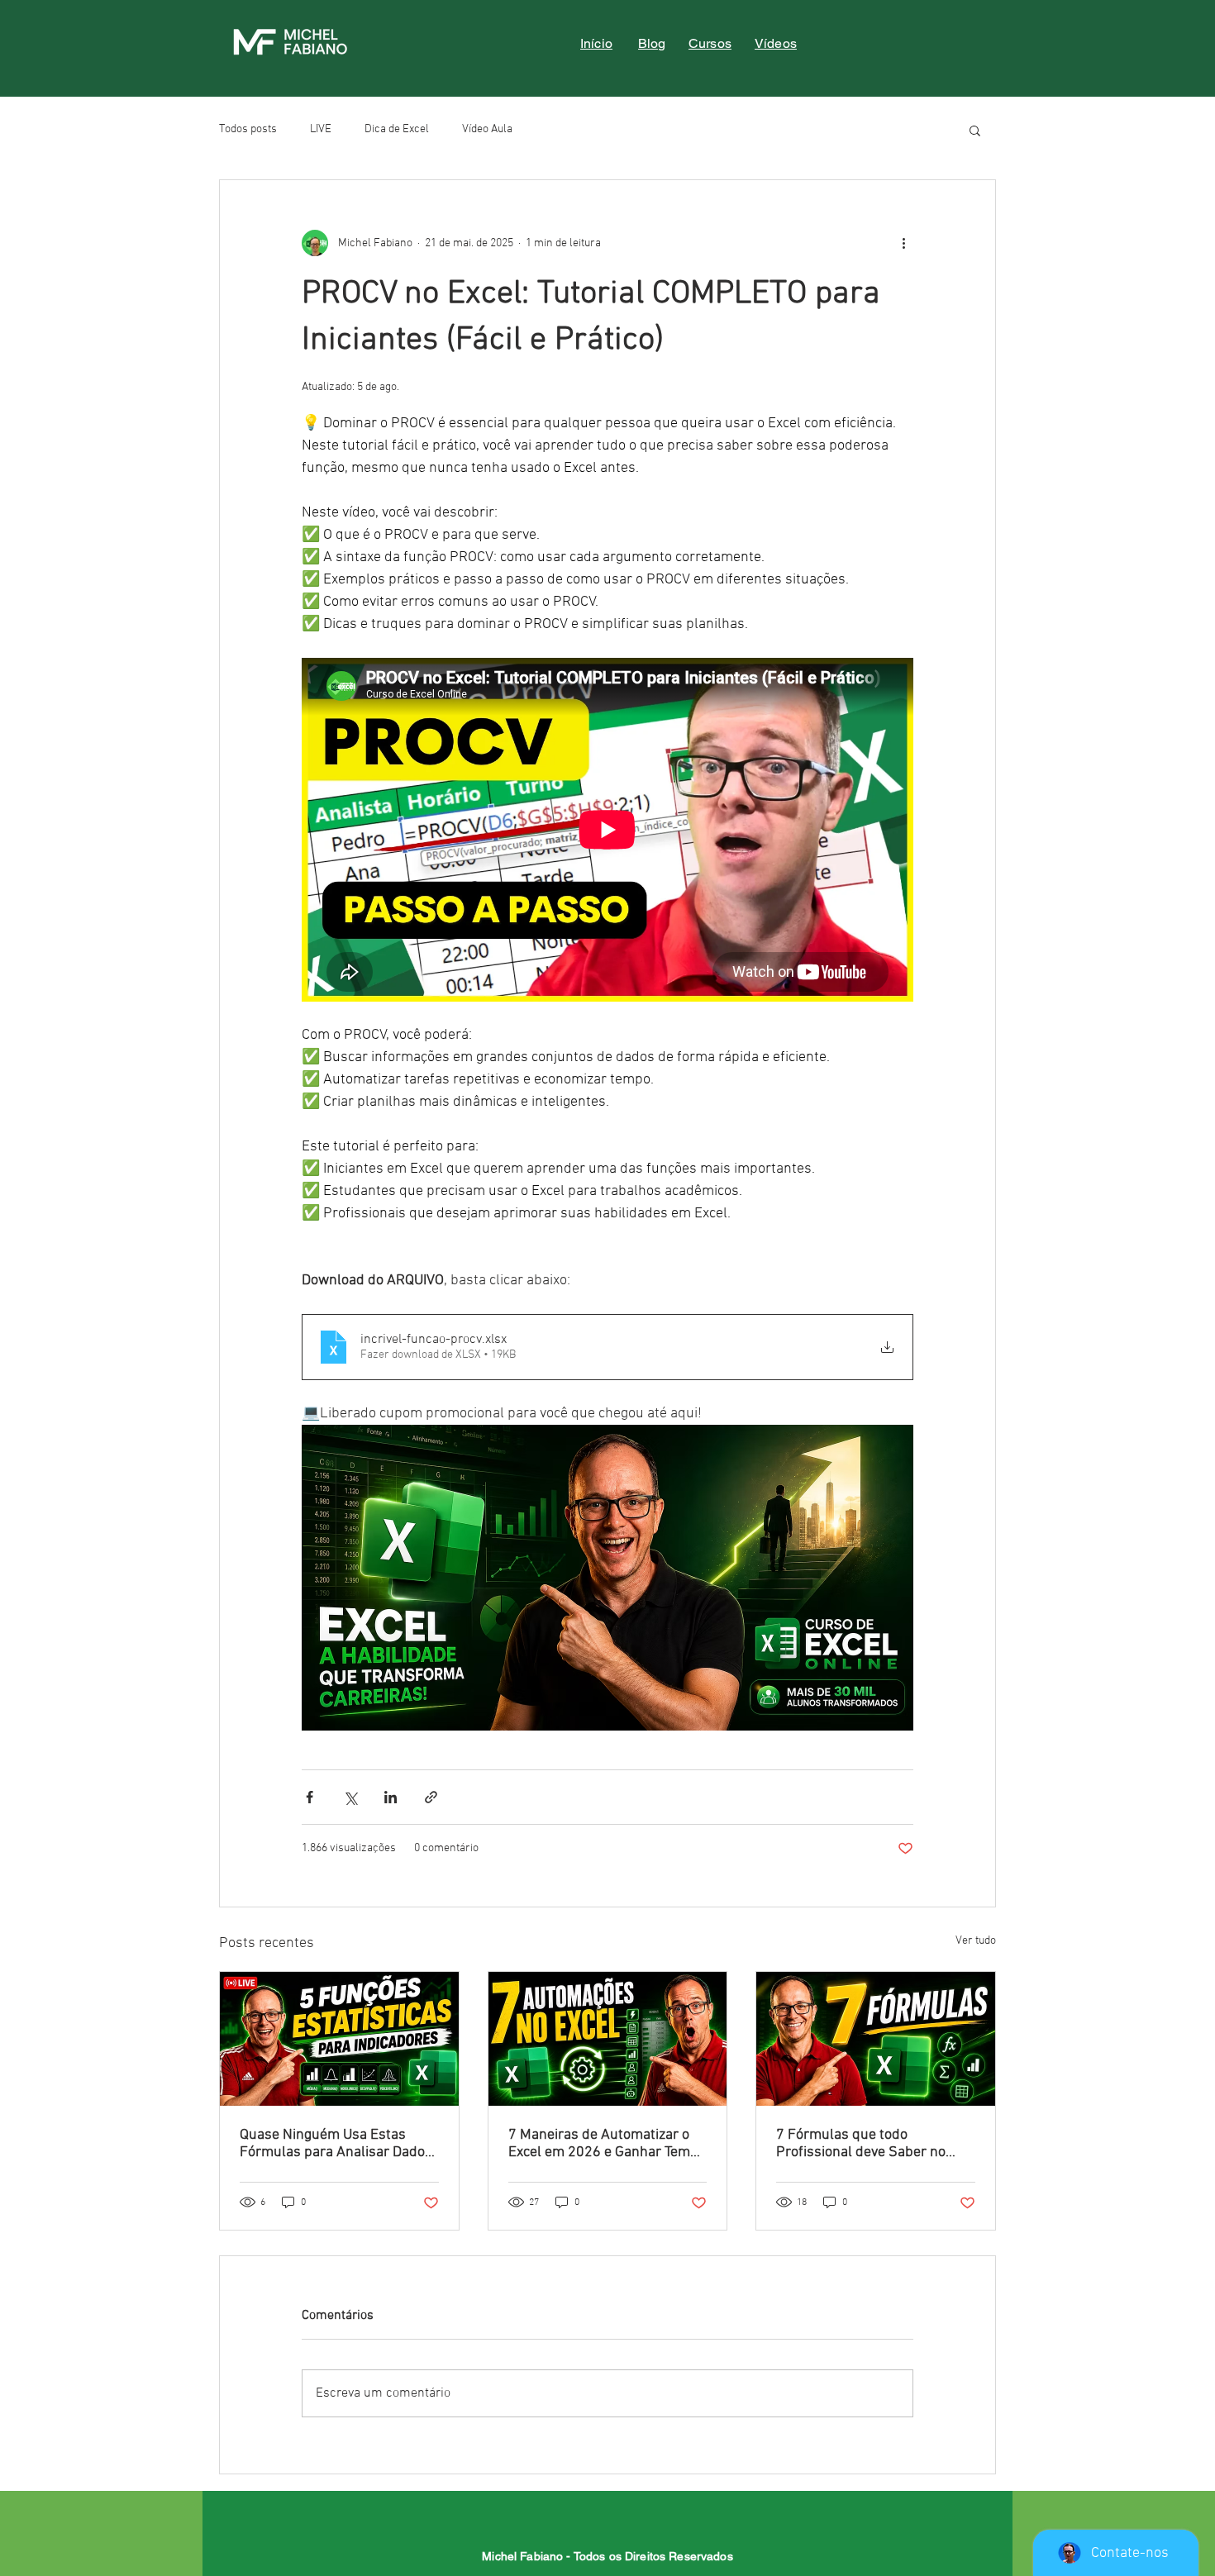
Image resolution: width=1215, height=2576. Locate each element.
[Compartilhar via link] (431, 1797)
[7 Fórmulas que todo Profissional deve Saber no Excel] (876, 2039)
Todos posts (248, 129)
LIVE (321, 129)
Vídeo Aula (487, 129)
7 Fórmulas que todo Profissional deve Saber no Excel (861, 2144)
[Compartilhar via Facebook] (310, 1797)
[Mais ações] (903, 243)
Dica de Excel (397, 129)
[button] (975, 130)
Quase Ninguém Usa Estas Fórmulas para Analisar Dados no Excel (336, 2144)
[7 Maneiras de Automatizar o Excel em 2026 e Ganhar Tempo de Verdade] (608, 2039)
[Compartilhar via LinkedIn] (391, 1797)
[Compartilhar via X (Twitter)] (350, 1797)
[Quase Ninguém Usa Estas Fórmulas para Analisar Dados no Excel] (339, 2039)
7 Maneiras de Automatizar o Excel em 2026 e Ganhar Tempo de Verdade (607, 2144)
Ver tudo (976, 1941)
